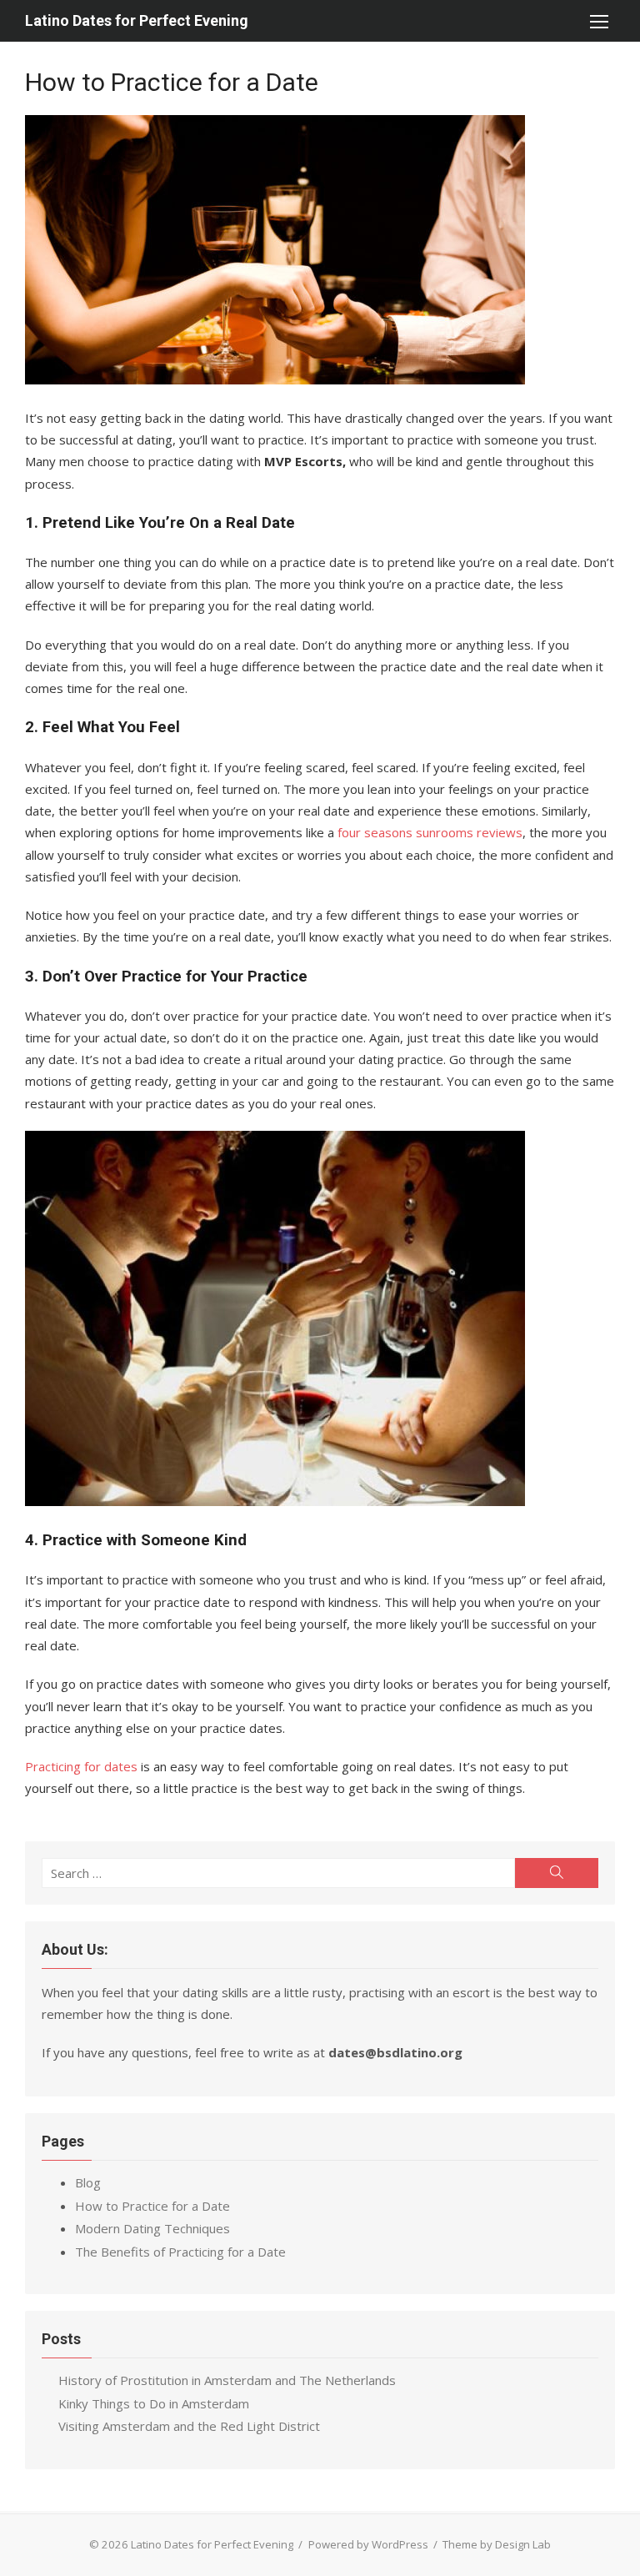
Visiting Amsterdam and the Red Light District (189, 2426)
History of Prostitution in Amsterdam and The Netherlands (227, 2380)
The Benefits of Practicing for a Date (180, 2252)
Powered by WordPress (368, 2544)
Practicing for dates (81, 1766)
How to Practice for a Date (152, 2206)
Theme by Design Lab (497, 2544)
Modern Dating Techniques (152, 2228)
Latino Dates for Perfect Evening (137, 20)
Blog (88, 2182)
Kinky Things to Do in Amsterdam (154, 2403)
